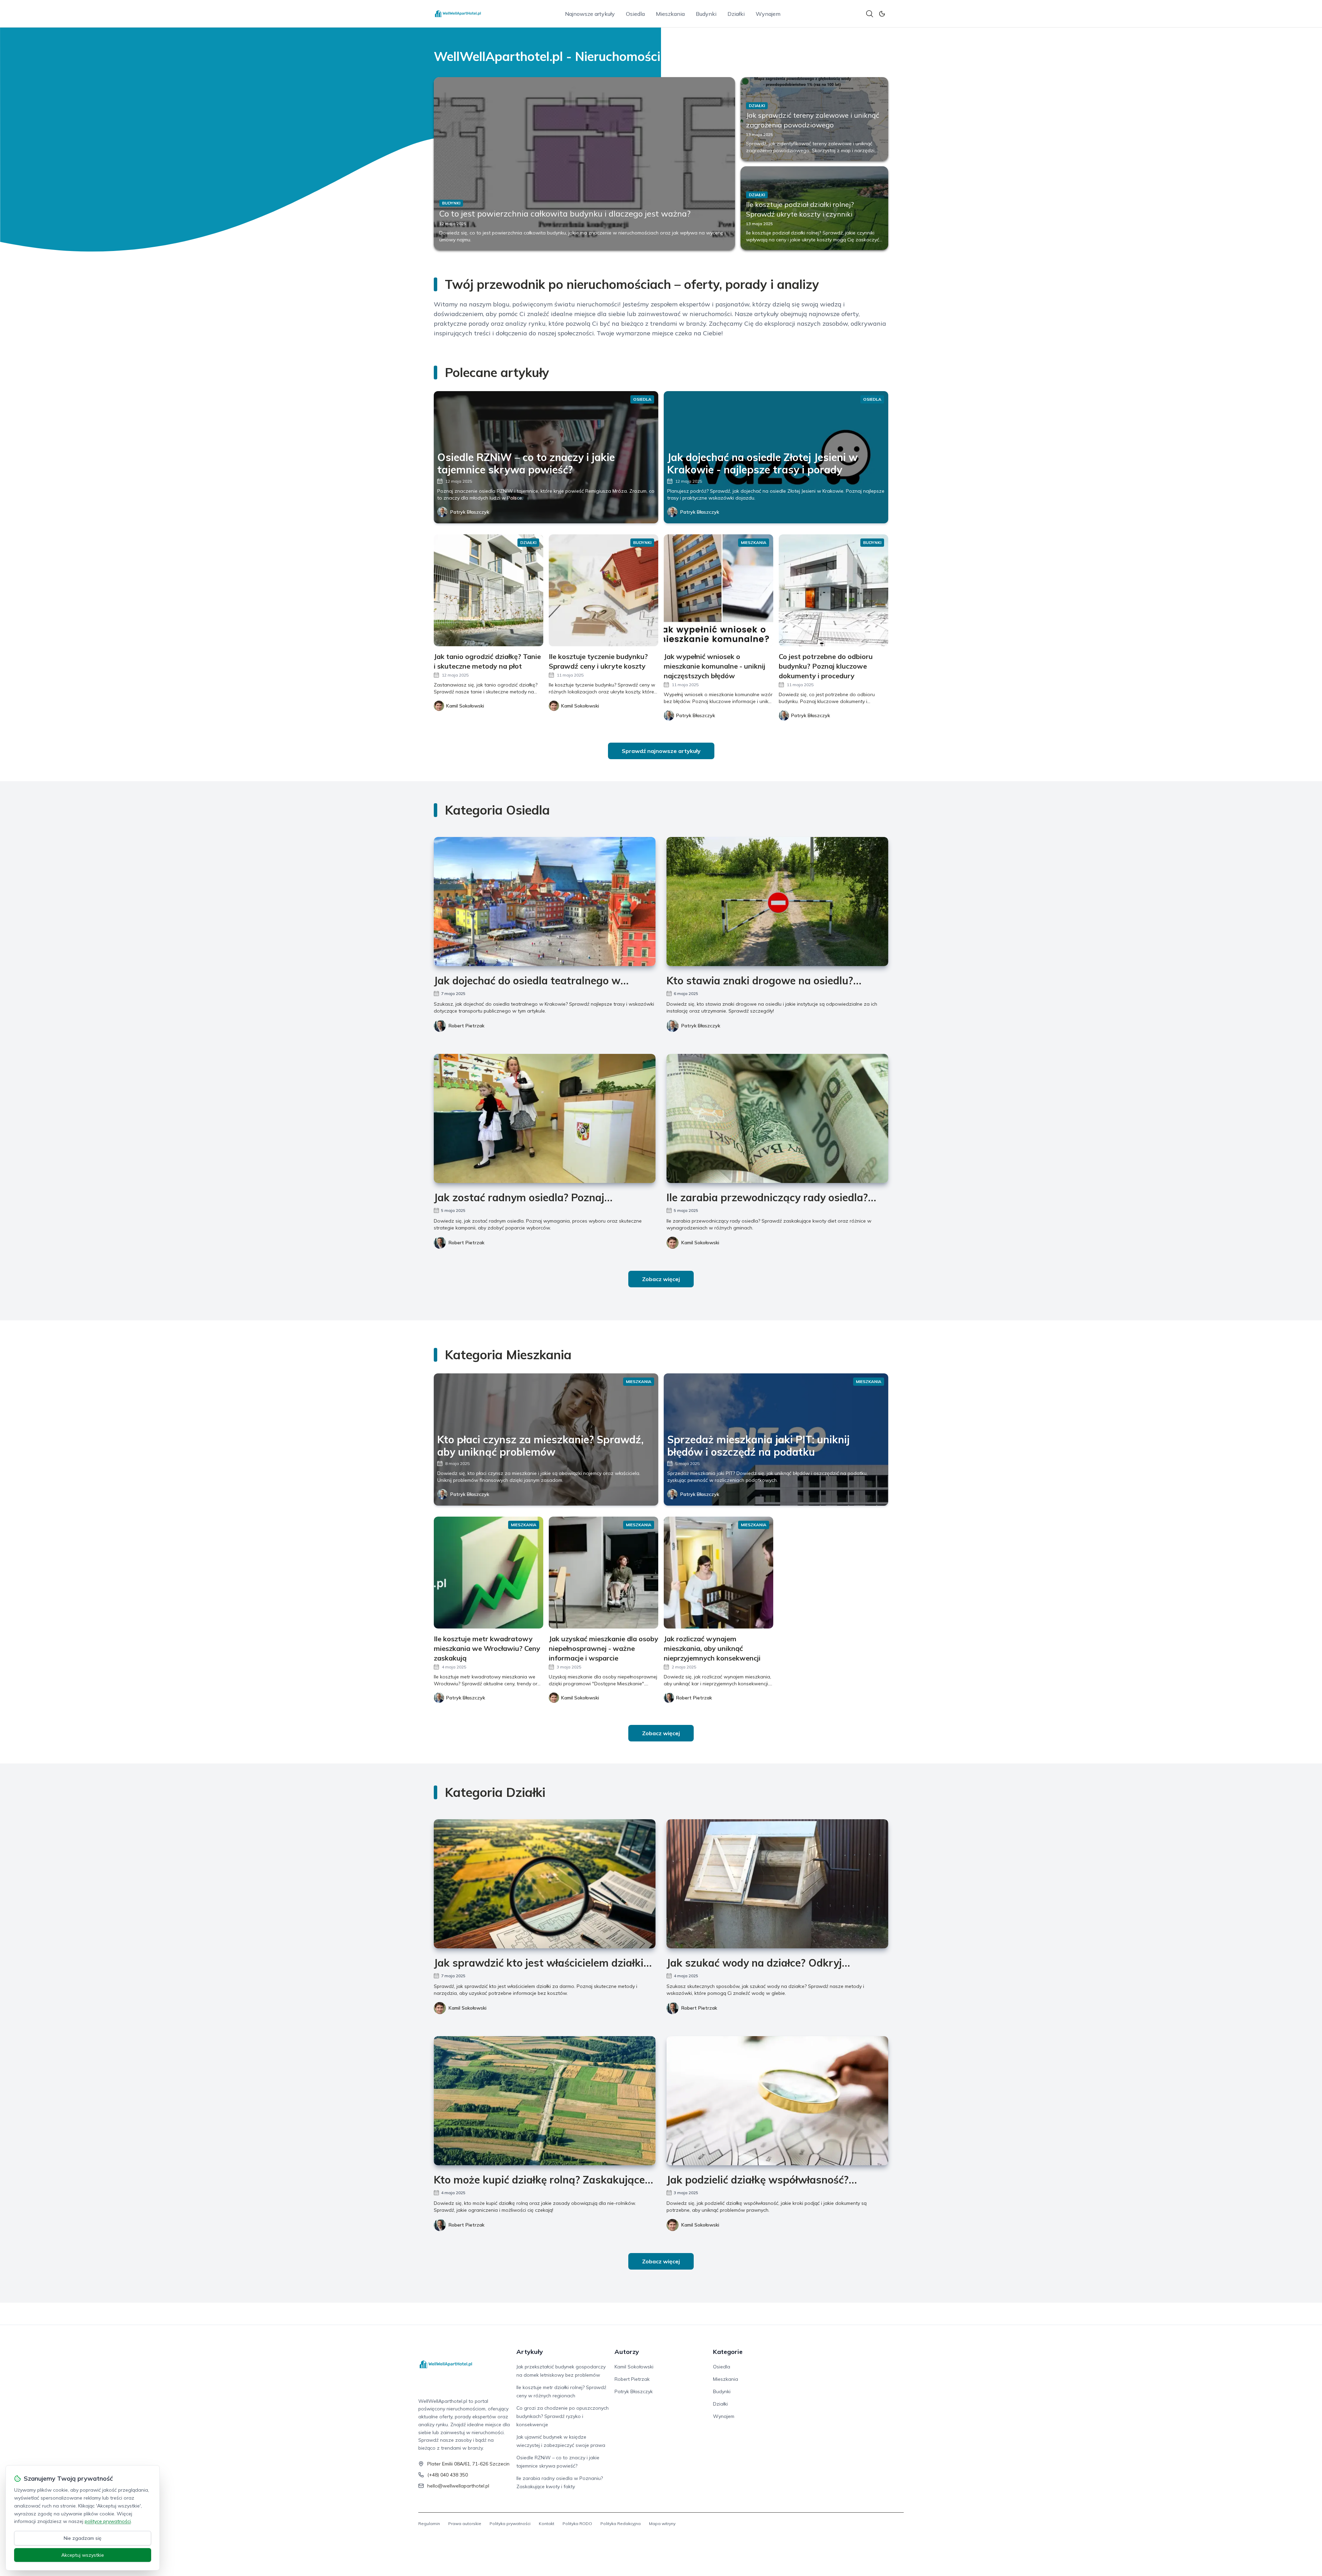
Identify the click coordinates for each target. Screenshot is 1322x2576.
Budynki (706, 14)
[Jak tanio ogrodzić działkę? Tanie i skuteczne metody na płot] (489, 590)
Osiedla (635, 14)
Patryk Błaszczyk (470, 512)
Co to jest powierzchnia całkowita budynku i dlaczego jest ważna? (565, 213)
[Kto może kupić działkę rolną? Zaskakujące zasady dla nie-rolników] (545, 2101)
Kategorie (728, 2352)
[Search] (870, 14)
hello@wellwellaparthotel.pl (458, 2486)
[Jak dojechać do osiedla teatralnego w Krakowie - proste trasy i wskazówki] (545, 902)
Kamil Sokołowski (700, 1243)
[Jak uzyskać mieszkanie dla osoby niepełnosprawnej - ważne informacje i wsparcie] (604, 1573)
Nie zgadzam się (83, 2538)
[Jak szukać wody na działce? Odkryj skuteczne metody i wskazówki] (777, 1884)
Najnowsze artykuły (590, 14)
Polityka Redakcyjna (621, 2523)
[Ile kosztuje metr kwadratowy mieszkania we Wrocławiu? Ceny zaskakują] (489, 1573)
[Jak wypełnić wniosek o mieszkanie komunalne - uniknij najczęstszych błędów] (718, 590)
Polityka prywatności (510, 2523)
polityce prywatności (108, 2521)
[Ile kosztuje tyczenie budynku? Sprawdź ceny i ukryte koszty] (604, 590)
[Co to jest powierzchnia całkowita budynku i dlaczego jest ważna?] (584, 164)
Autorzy (627, 2352)
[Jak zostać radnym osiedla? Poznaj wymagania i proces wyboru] (545, 1118)
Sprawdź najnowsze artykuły (661, 751)
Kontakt (547, 2523)
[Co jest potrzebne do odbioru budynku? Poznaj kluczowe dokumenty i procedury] (833, 590)
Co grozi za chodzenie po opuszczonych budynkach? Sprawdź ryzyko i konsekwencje (563, 2416)
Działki (736, 14)
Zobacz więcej (661, 1279)
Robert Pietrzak (466, 1026)
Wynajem (768, 14)
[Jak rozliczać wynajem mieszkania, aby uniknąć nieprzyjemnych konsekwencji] (718, 1573)
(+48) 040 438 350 (448, 2475)
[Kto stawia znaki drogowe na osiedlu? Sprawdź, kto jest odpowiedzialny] (777, 902)
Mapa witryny (662, 2523)
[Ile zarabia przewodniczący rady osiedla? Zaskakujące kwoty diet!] (777, 1118)
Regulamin (429, 2523)
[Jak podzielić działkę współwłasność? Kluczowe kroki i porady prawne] (777, 2101)
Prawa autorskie (465, 2523)
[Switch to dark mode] (882, 14)
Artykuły (530, 2352)
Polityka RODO (577, 2523)
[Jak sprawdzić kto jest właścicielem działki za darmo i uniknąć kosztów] (545, 1884)
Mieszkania (670, 14)
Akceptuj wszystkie (83, 2555)
